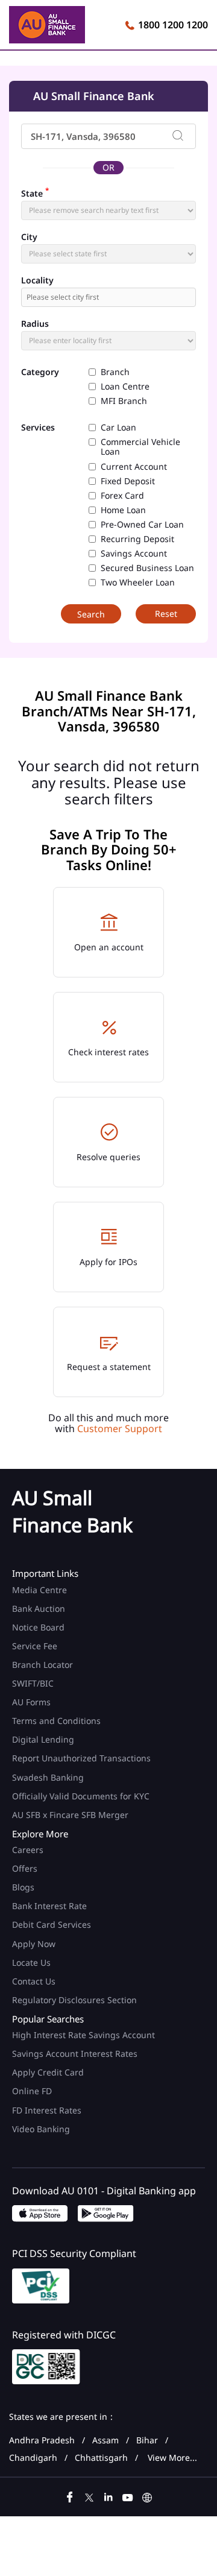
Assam (105, 2440)
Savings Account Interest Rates (75, 2054)
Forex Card (122, 496)
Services (38, 428)
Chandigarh (33, 2458)
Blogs (23, 1887)
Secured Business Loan (147, 568)
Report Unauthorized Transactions (81, 1758)
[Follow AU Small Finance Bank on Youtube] (128, 2496)
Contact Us (34, 1981)
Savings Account (134, 554)
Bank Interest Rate (49, 1906)
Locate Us (31, 1962)
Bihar (147, 2440)
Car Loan (118, 428)
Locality (37, 280)
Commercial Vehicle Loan (140, 447)
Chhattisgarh (101, 2458)
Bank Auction (39, 1608)
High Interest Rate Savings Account (83, 2035)
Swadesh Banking (48, 1777)
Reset (166, 614)
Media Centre (39, 1590)
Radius (35, 324)
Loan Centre (125, 387)
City (29, 237)
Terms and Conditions (56, 1721)
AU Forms (31, 1702)
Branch (115, 372)
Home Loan (123, 510)
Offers (25, 1868)
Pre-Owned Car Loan (142, 525)
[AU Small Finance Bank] (47, 27)
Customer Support (120, 1428)
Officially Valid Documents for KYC (81, 1796)
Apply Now (34, 1944)
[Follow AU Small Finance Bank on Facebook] (70, 2496)
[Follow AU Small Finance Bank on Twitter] (89, 2496)
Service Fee (35, 1646)
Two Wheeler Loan (138, 582)
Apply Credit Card (49, 2072)
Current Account (134, 467)
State (35, 192)
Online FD (33, 2091)
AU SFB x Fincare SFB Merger (70, 1815)
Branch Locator (42, 1665)
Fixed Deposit (128, 481)
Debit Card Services (52, 1924)
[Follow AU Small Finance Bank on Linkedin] (108, 2496)
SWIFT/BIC (33, 1683)
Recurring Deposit (137, 539)
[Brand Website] (147, 2496)
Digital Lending (43, 1739)
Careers (28, 1850)
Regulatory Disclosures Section (74, 2000)
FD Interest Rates (48, 2110)
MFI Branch (124, 401)
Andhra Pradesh (42, 2440)
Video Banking (41, 2129)
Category (40, 372)
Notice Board (38, 1627)
